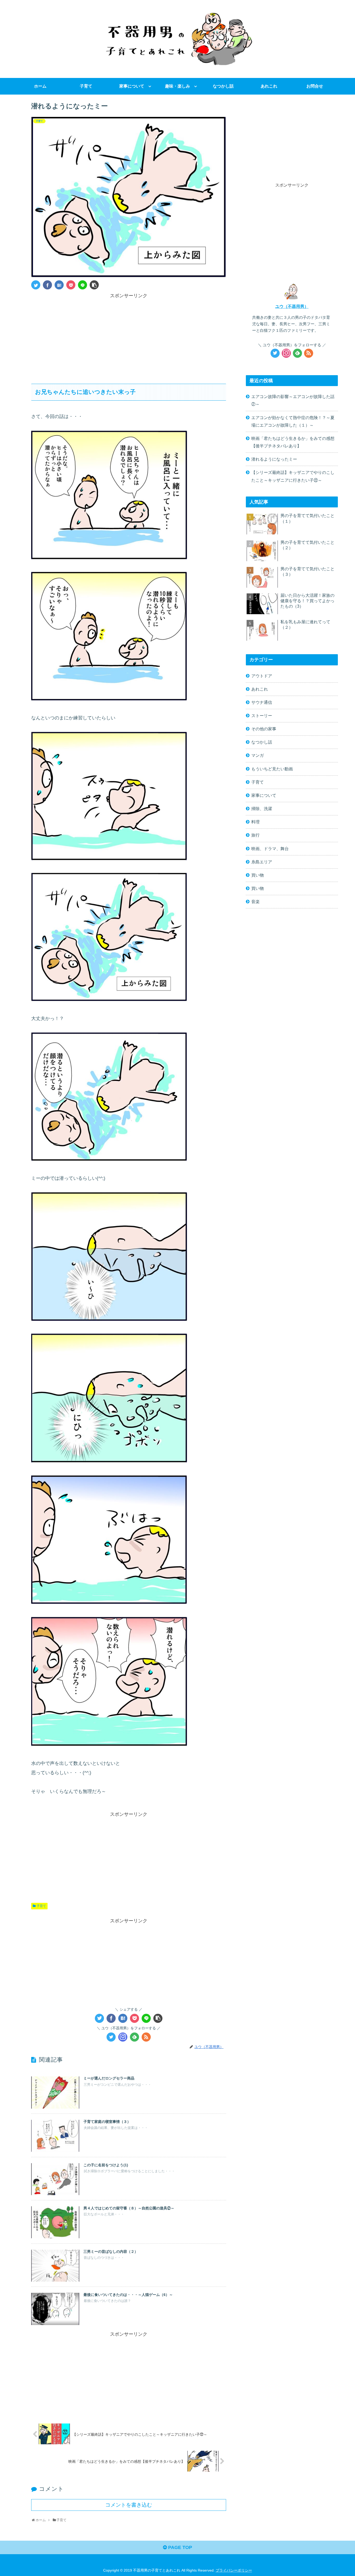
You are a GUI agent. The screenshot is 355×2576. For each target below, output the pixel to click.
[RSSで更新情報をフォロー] (146, 2037)
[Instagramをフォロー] (123, 2037)
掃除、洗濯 (262, 809)
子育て (41, 1906)
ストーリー (262, 716)
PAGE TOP (179, 2547)
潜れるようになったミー (274, 459)
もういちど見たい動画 (272, 769)
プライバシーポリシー (234, 2570)
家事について (264, 795)
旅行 (255, 835)
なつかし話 (262, 742)
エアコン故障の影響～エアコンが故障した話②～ (293, 400)
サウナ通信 (262, 702)
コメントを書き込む (129, 2505)
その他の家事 (264, 729)
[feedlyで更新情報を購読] (134, 2037)
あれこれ (260, 689)
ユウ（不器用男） (292, 306)
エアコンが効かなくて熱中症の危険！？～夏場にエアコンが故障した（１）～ (293, 421)
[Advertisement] (129, 336)
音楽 (255, 902)
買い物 (258, 875)
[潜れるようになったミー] (59, 285)
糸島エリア (262, 862)
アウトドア (262, 676)
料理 (255, 822)
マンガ (258, 755)
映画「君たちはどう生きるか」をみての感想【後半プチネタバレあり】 (293, 442)
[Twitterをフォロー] (111, 2037)
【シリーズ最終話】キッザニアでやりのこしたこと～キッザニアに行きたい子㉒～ (293, 476)
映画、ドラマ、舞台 (270, 849)
